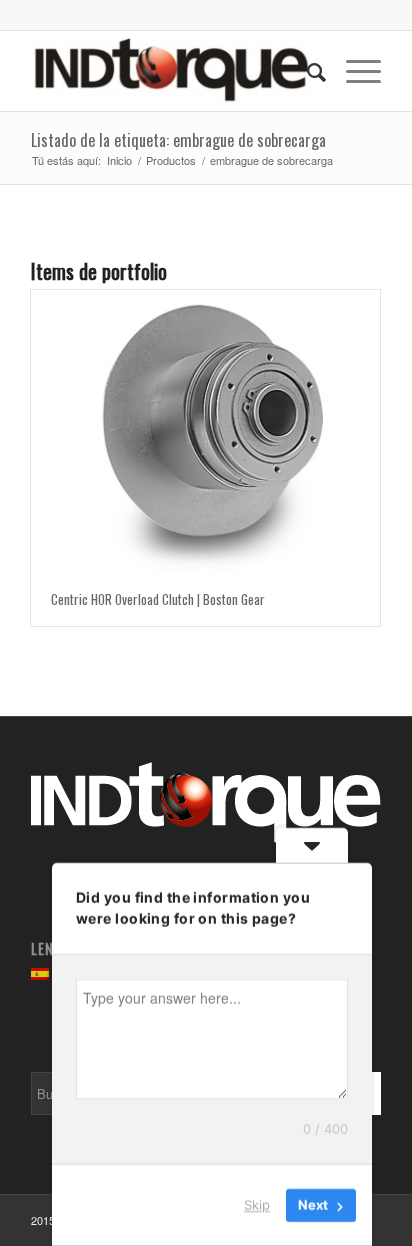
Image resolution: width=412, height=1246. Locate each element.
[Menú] (353, 71)
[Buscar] (306, 71)
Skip (257, 1205)
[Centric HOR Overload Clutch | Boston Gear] (205, 431)
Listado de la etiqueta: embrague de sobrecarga (178, 140)
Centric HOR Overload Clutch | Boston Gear (158, 599)
